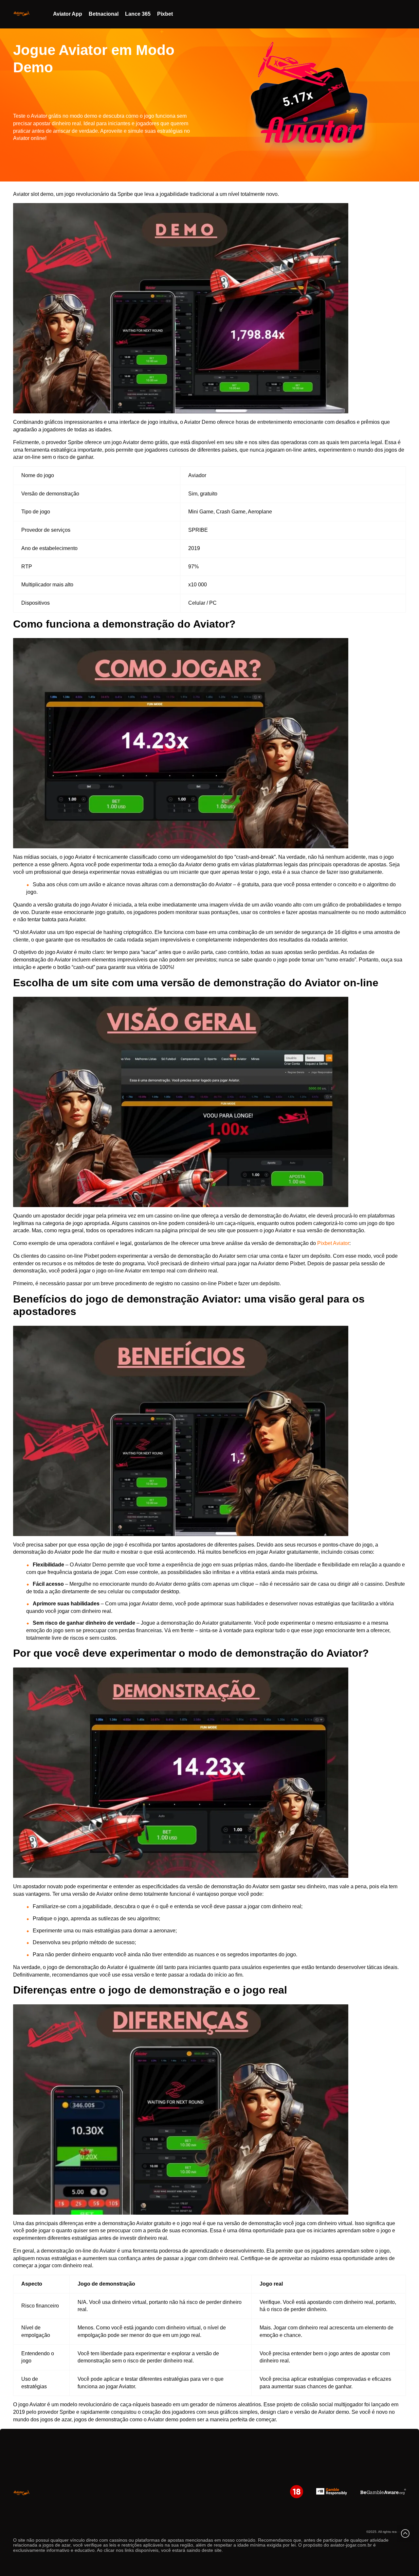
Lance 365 (138, 14)
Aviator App (68, 14)
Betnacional (104, 14)
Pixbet (165, 14)
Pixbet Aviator (333, 1243)
